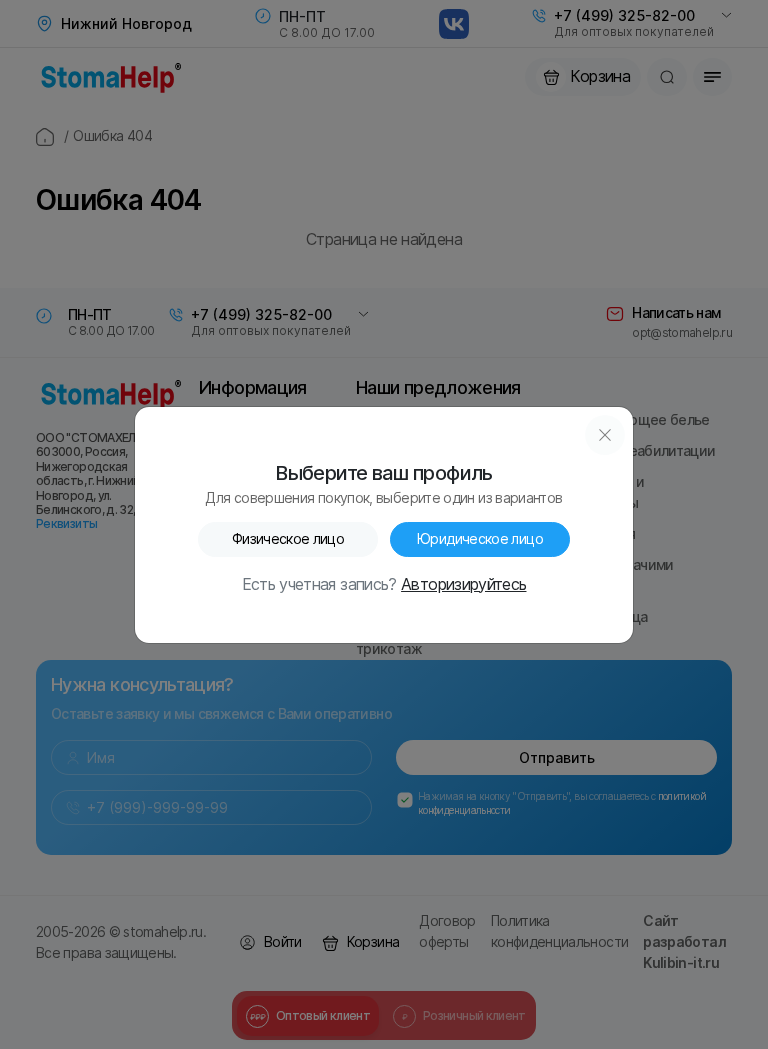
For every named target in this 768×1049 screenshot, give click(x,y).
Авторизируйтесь (463, 585)
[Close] (605, 435)
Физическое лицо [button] (288, 539)
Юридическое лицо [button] (480, 539)
